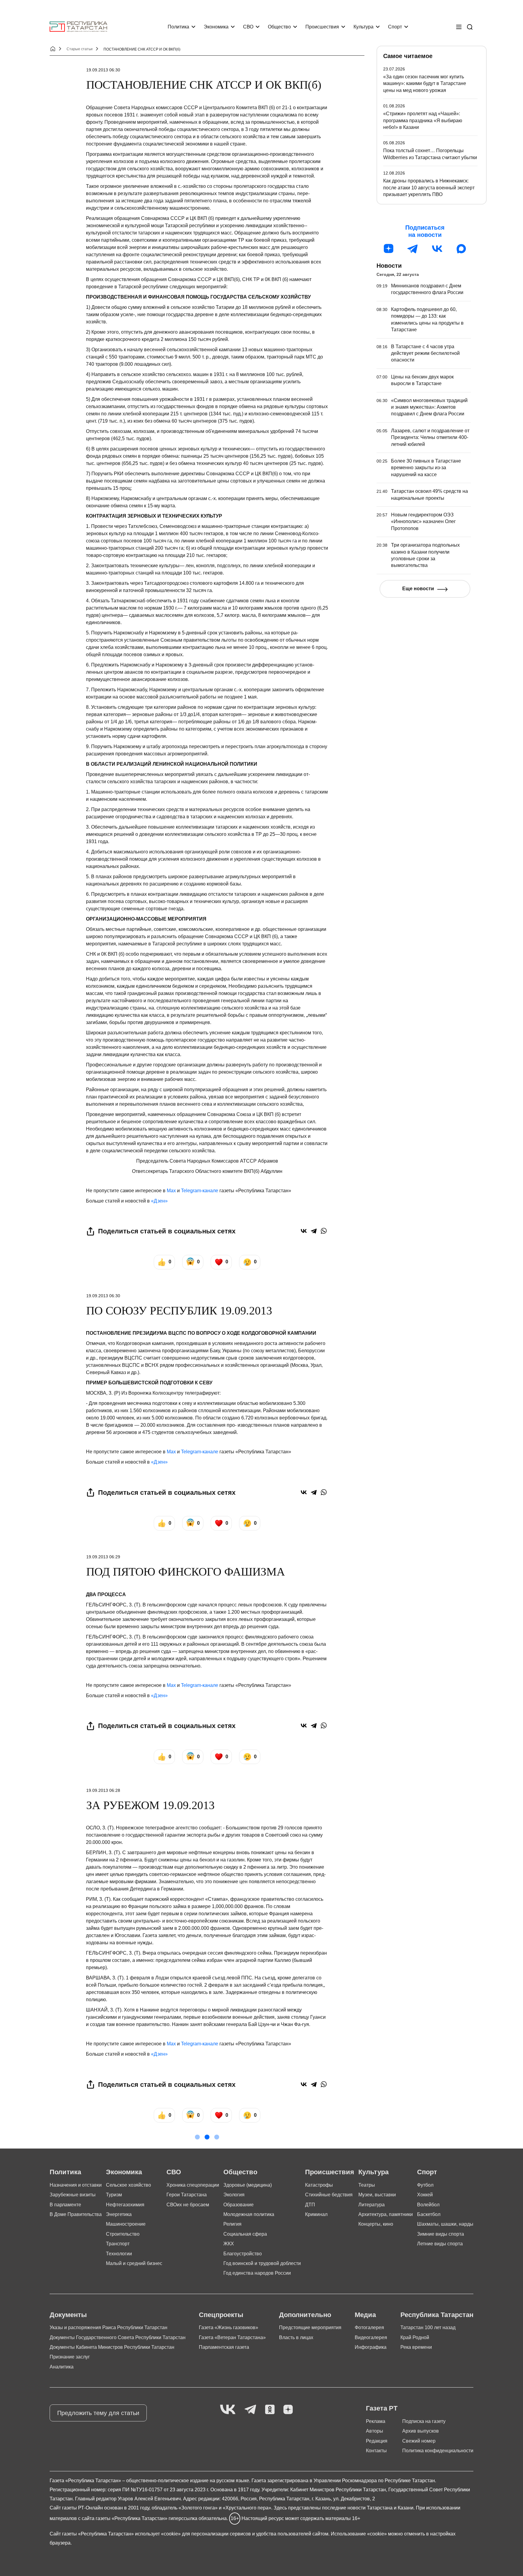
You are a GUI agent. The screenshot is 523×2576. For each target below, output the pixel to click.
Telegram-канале (200, 1191)
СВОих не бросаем (188, 2205)
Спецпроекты (221, 2315)
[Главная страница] (78, 27)
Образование (238, 2205)
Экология (234, 2195)
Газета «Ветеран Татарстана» (232, 2337)
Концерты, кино (376, 2224)
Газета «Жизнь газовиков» (229, 2327)
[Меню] (459, 27)
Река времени (416, 2347)
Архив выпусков (421, 2431)
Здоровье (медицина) (248, 2185)
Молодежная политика (249, 2214)
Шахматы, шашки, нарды (445, 2224)
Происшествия (322, 27)
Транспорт (118, 2244)
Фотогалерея (369, 2327)
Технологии (119, 2254)
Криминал (316, 2214)
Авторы (375, 2431)
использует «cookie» (158, 2534)
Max (171, 1191)
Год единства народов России (257, 2273)
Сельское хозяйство (128, 2185)
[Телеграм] (413, 249)
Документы (68, 2315)
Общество (279, 27)
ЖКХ (229, 2244)
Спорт (395, 27)
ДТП (310, 2205)
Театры (367, 2185)
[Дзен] (389, 249)
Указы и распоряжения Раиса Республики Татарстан (109, 2327)
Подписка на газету (424, 2421)
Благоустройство (243, 2254)
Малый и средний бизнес (134, 2263)
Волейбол (428, 2205)
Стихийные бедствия (329, 2195)
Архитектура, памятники (386, 2214)
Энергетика (119, 2214)
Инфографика (371, 2347)
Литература (372, 2205)
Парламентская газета (224, 2347)
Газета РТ (382, 2408)
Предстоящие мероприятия (310, 2327)
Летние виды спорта (440, 2244)
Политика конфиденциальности (438, 2451)
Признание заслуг (70, 2357)
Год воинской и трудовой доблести (262, 2263)
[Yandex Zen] (288, 2410)
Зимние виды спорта (441, 2234)
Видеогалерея (371, 2337)
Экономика (216, 27)
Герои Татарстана (187, 2195)
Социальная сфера (245, 2234)
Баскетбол (429, 2214)
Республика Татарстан (437, 2315)
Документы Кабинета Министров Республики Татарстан (112, 2347)
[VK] (228, 2410)
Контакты (376, 2451)
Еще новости (418, 589)
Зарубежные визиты (73, 2195)
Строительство (123, 2234)
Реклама (376, 2421)
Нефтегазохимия (125, 2205)
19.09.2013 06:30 (103, 70)
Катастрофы (319, 2185)
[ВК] (437, 249)
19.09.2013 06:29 (103, 1557)
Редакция (377, 2441)
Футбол (425, 2185)
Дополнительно (305, 2315)
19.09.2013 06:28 (103, 1790)
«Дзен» (159, 1201)
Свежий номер (419, 2441)
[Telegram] (314, 1231)
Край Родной (415, 2337)
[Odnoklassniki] (270, 2410)
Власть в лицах (296, 2337)
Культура (363, 27)
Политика (178, 27)
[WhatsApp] (324, 1231)
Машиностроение (126, 2224)
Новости (389, 266)
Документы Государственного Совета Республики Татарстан (118, 2337)
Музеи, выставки (377, 2195)
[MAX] (461, 249)
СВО (248, 27)
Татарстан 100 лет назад (428, 2327)
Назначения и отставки (76, 2185)
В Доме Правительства (76, 2214)
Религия (232, 2224)
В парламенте (65, 2205)
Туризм (114, 2195)
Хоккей (425, 2195)
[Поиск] (470, 27)
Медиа (365, 2315)
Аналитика (62, 2367)
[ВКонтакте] (304, 1231)
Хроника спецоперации (193, 2185)
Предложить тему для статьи (98, 2413)
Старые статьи (80, 49)
